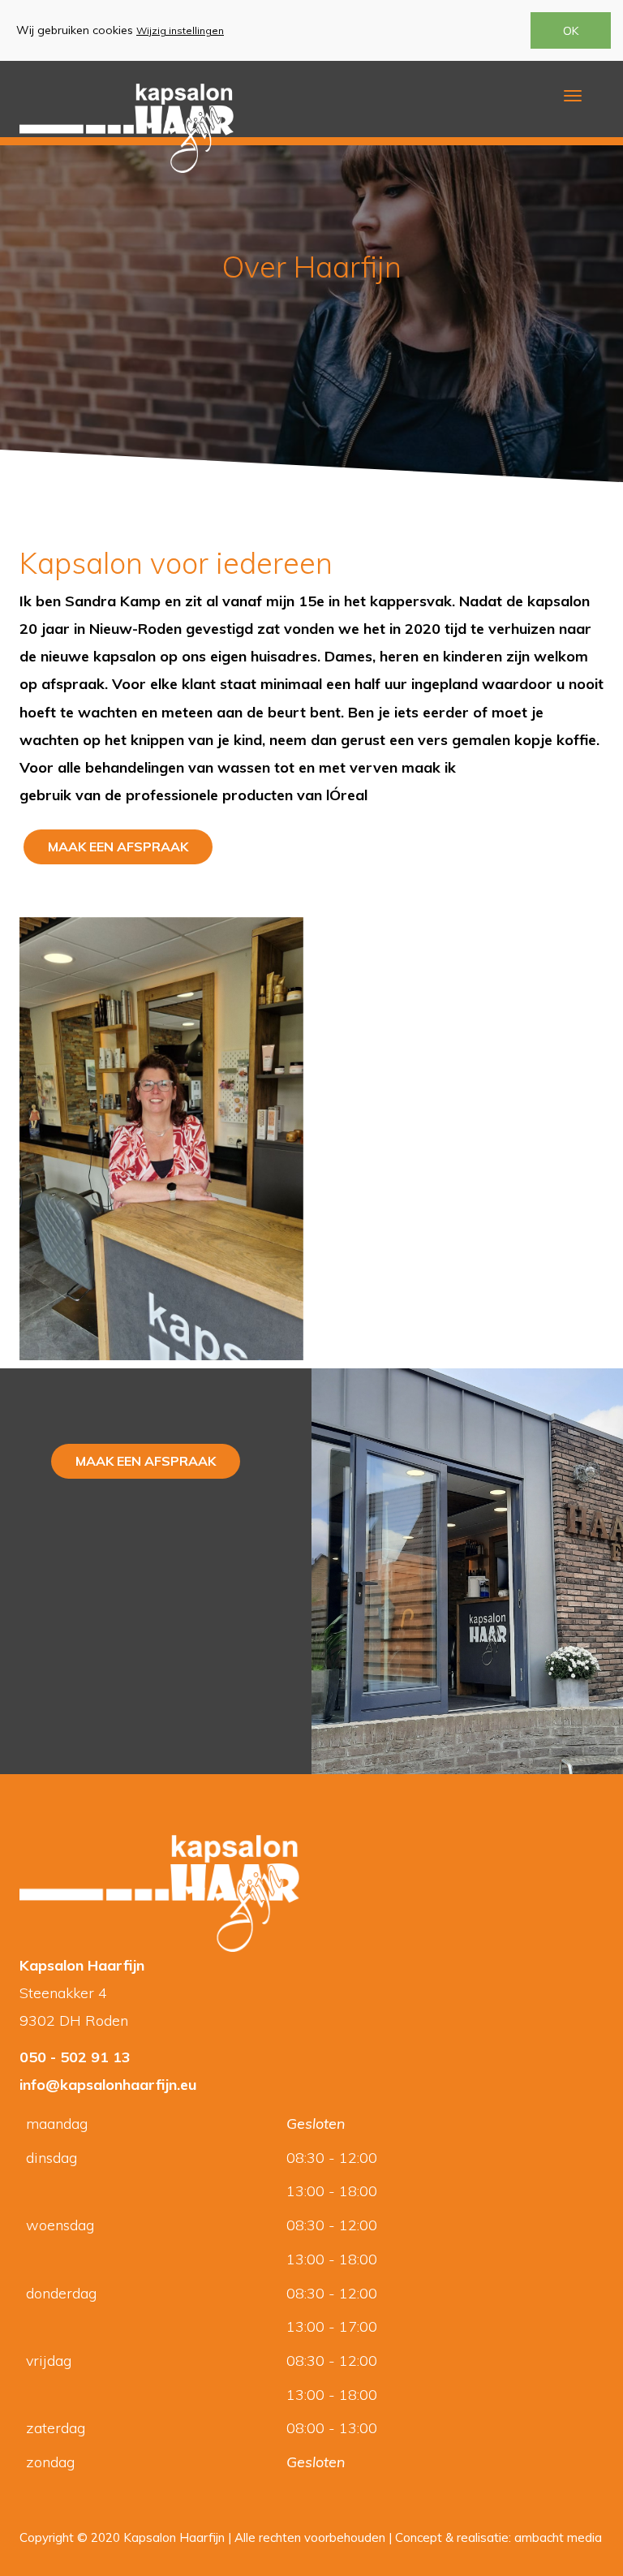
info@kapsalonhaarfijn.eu (108, 2085)
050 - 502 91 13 (75, 2057)
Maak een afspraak (118, 846)
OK (571, 31)
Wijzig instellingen (180, 30)
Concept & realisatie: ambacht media (498, 2537)
